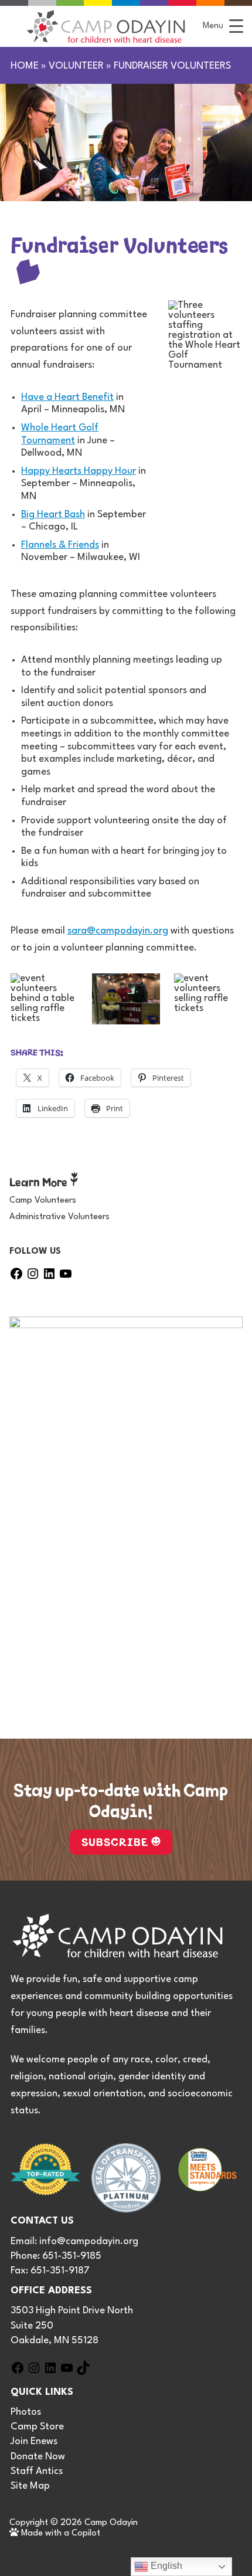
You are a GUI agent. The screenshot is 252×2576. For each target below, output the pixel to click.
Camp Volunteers (43, 1201)
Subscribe (115, 1841)
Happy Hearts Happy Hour (79, 471)
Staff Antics (37, 2471)
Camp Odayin (111, 2523)
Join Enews (34, 2441)
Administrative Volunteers (59, 1217)
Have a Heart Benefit (67, 397)
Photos (26, 2412)
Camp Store (37, 2427)
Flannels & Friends (60, 545)
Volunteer (76, 66)
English (165, 2566)
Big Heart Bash (53, 515)
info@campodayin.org (89, 2241)
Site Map (30, 2486)
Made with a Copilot (59, 2533)
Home (25, 66)
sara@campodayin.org (118, 931)
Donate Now (38, 2457)
